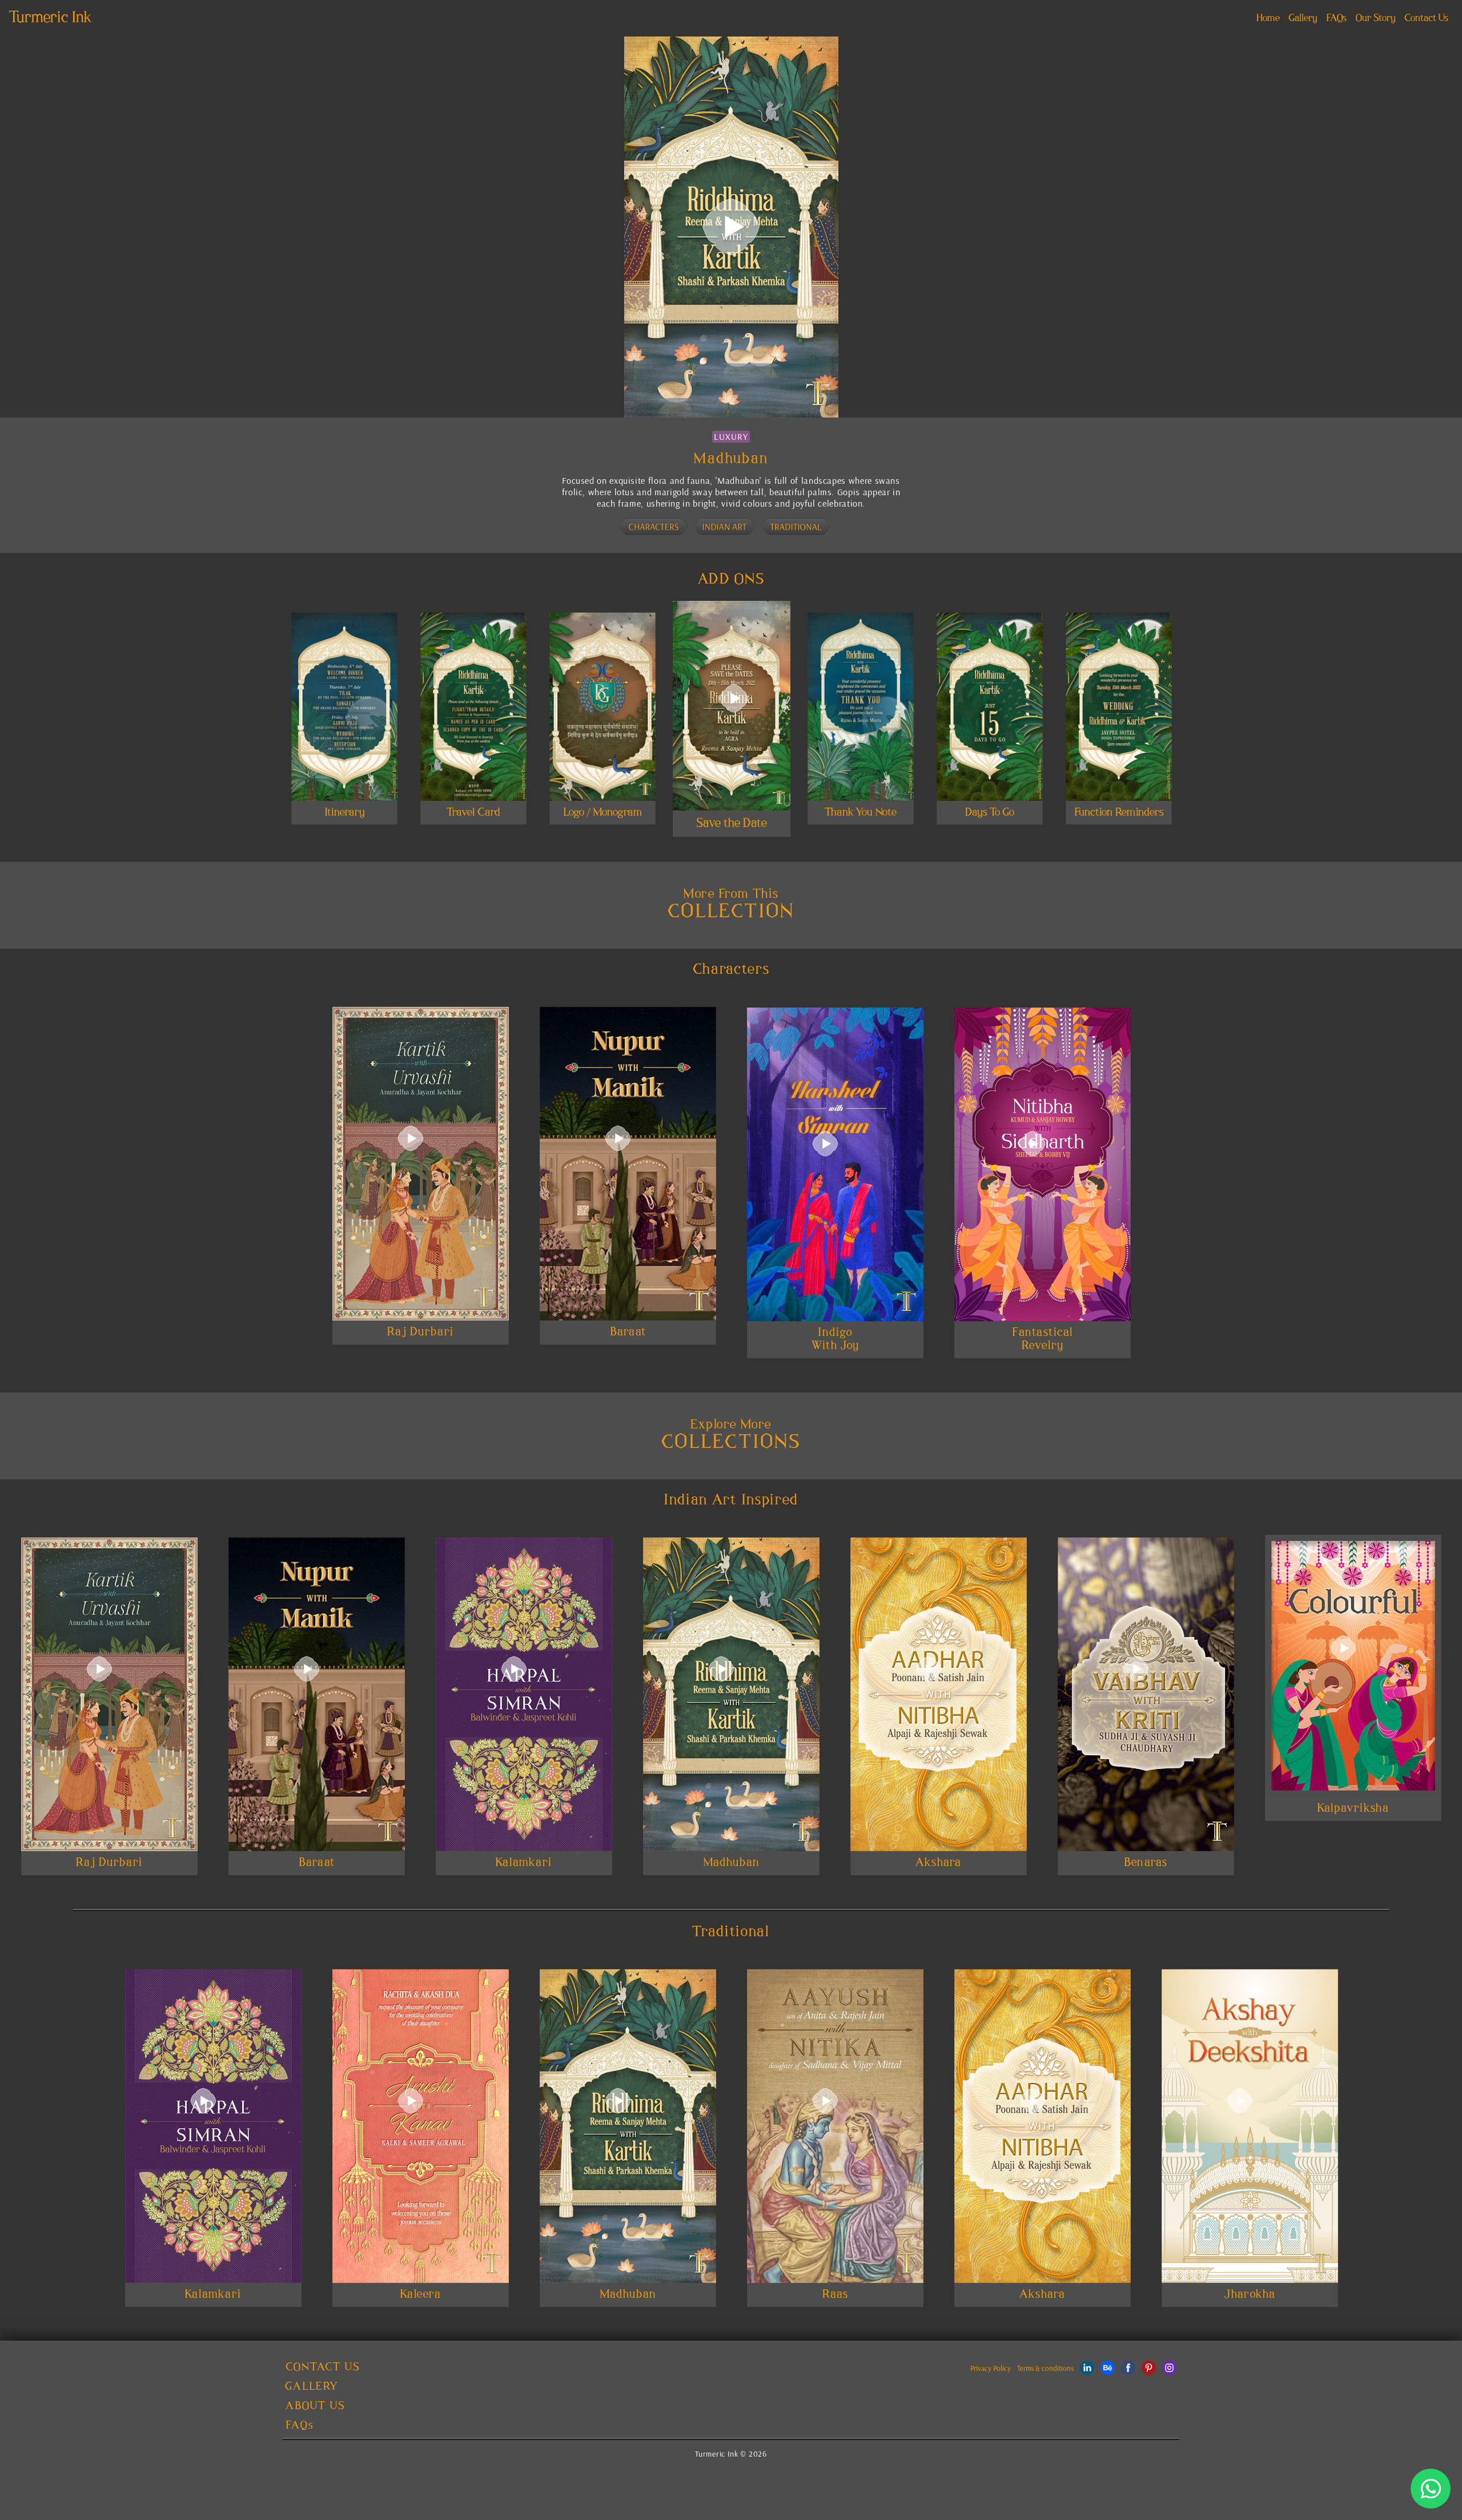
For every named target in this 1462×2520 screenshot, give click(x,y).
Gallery (1303, 18)
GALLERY (312, 2387)
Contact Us (1426, 18)
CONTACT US (323, 2367)
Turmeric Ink (51, 18)
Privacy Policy (991, 2368)
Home (1270, 18)
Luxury (731, 436)
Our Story (1375, 18)
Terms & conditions (1045, 2368)
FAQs (1336, 18)
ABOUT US (315, 2406)
